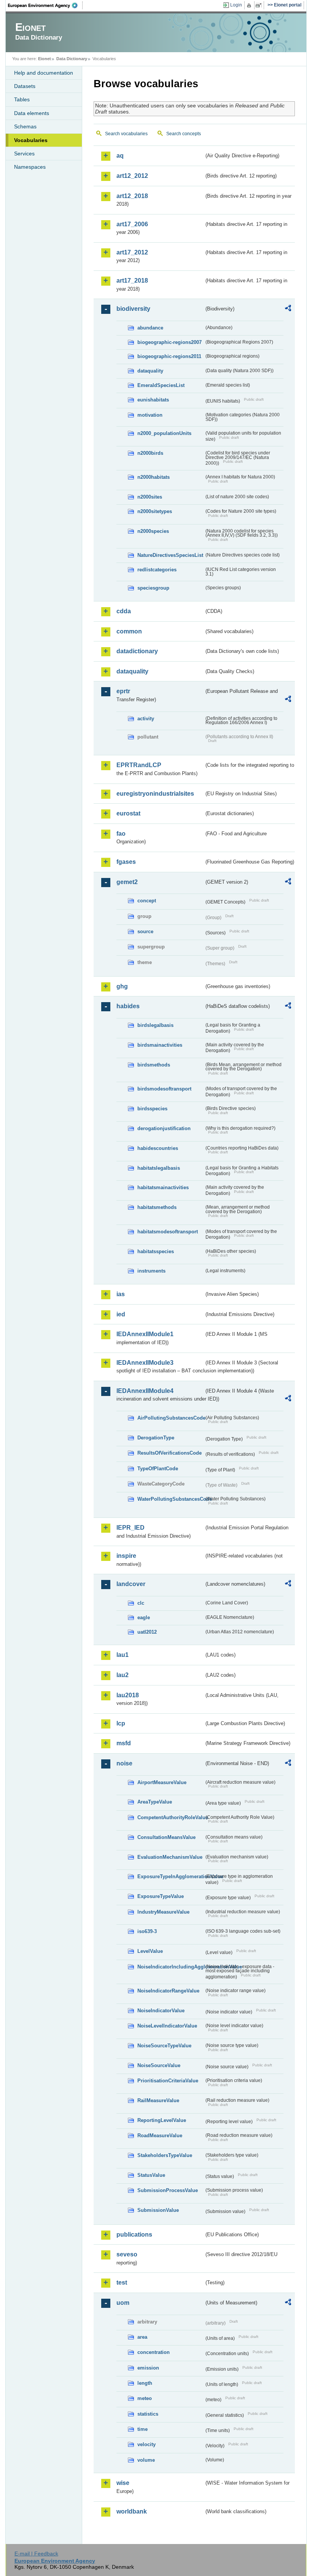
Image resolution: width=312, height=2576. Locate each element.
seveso (127, 2254)
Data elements (32, 113)
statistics (148, 2414)
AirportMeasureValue (162, 1782)
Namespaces (30, 167)
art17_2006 (132, 224)
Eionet (45, 59)
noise (124, 1763)
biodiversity (133, 309)
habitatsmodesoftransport (168, 1232)
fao (121, 834)
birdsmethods (154, 1065)
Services (24, 154)
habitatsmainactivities (163, 1187)
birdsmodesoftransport (164, 1089)
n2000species (153, 531)
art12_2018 (132, 196)
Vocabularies (31, 140)
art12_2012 (132, 176)
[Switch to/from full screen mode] (260, 5)
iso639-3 (147, 1931)
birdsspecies (152, 1109)
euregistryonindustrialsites (155, 794)
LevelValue (150, 1951)
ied (121, 1314)
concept (147, 901)
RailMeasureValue (158, 2100)
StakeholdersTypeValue (165, 2155)
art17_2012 (132, 252)
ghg (122, 986)
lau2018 (128, 1695)
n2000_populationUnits (164, 433)
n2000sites (150, 497)
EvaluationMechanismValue (170, 1857)
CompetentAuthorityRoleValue (171, 1817)
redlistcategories (157, 570)
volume (146, 2460)
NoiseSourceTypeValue (164, 2046)
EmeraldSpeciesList (161, 385)
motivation (150, 415)
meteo (145, 2398)
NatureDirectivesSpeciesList (170, 555)
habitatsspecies (156, 1251)
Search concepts (184, 134)
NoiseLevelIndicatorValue (167, 2026)
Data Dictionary (72, 59)
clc (141, 1603)
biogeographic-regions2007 (170, 342)
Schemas (25, 126)
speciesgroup (153, 588)
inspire (126, 1556)
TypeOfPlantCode (158, 1469)
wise (123, 2483)
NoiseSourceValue (159, 2065)
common (129, 631)
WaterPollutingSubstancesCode (171, 1499)
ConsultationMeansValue (166, 1837)
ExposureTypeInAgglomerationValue (171, 1876)
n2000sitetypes (155, 511)
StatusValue (151, 2175)
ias (121, 1294)
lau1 (123, 1655)
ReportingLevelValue (162, 2120)
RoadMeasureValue (160, 2135)
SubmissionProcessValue (168, 2190)
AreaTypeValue (155, 1802)
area (142, 2337)
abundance (150, 328)
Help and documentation (44, 73)
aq (120, 156)
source (145, 931)
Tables (22, 99)
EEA (45, 5)
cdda (124, 611)
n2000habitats (154, 477)
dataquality (150, 371)
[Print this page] (250, 5)
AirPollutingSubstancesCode (171, 1418)
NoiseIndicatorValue (161, 2011)
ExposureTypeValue (161, 1896)
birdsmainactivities (160, 1045)
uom (123, 2303)
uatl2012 (147, 1632)
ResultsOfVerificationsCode (170, 1453)
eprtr (123, 691)
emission (148, 2368)
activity (146, 719)
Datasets (25, 86)
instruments (151, 1271)
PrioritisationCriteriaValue (168, 2081)
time (142, 2429)
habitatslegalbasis (159, 1168)
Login (236, 5)
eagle (144, 1617)
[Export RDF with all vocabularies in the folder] (288, 309)
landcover (131, 1584)
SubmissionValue (158, 2210)
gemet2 (127, 882)
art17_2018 (132, 281)
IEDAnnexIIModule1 (145, 1334)
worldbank (132, 2511)
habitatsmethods (157, 1207)
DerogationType (156, 1438)
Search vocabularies (126, 134)
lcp (121, 1723)
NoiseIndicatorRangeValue (168, 1991)
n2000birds (150, 453)
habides (128, 1006)
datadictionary (137, 651)
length (145, 2383)
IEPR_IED (131, 1528)
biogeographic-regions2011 (169, 356)
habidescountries (158, 1148)
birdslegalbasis (155, 1025)
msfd (124, 1743)
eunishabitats (153, 400)
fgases (126, 862)
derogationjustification (164, 1128)
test (122, 2283)
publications (134, 2235)
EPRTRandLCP (139, 765)
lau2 (123, 1675)
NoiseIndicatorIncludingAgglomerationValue (171, 1967)
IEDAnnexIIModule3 (145, 1363)
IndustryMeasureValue (163, 1912)
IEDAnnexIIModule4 (145, 1391)
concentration (154, 2352)
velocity (146, 2444)
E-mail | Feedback (36, 2554)
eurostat (128, 813)
